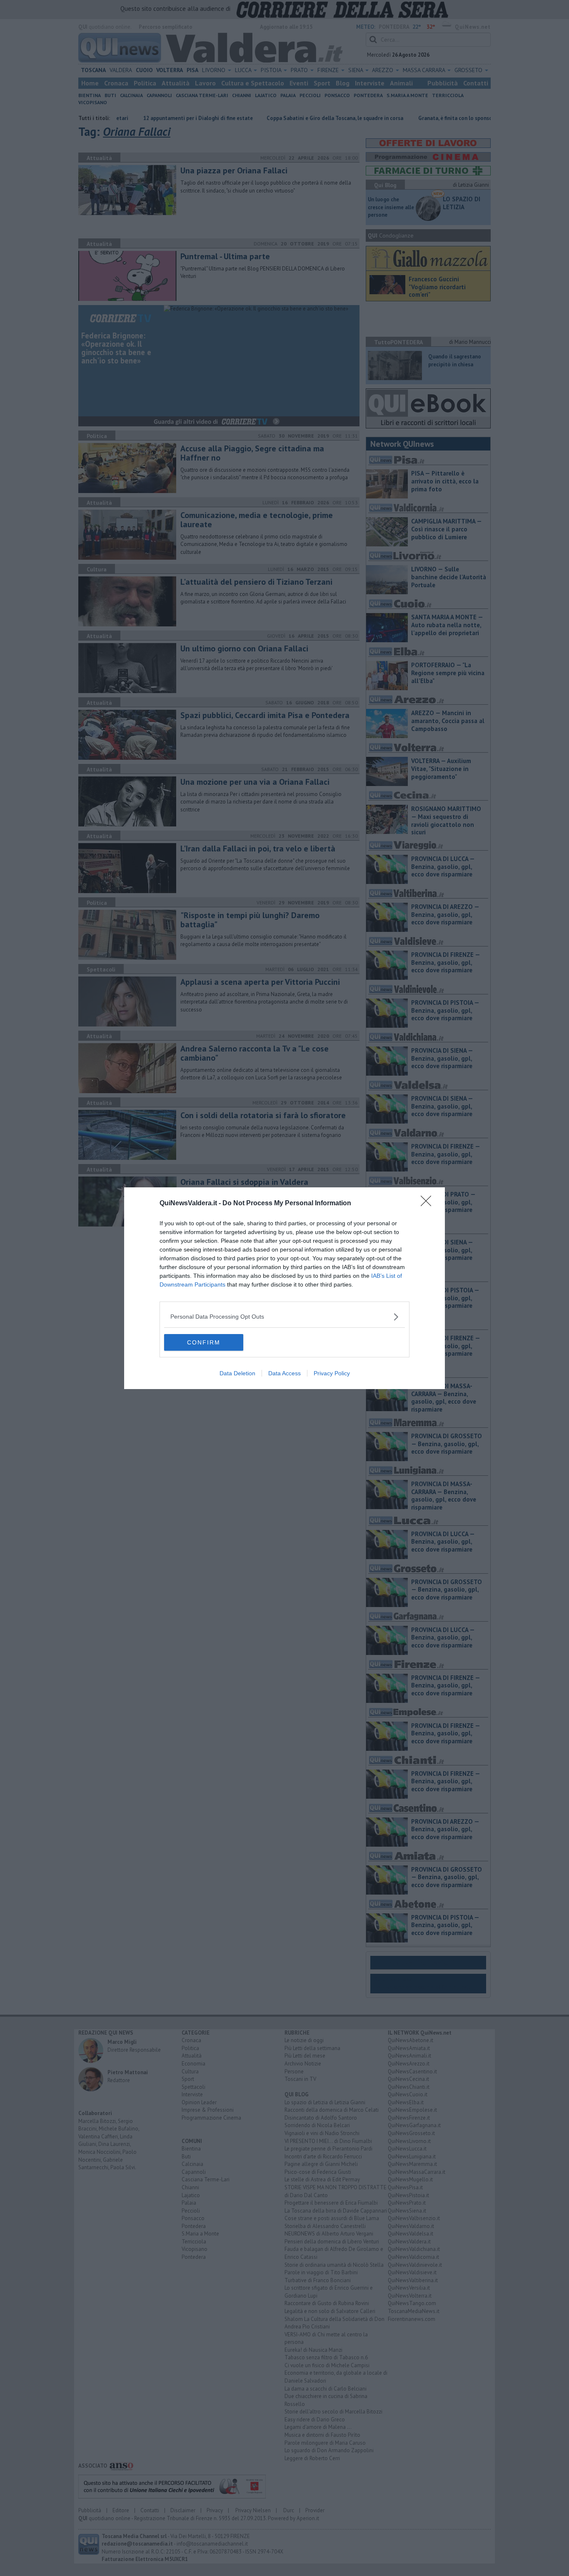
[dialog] (284, 1288)
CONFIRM (204, 1342)
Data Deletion (237, 1373)
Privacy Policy (332, 1373)
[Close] (429, 1204)
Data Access (284, 1373)
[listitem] (284, 1317)
